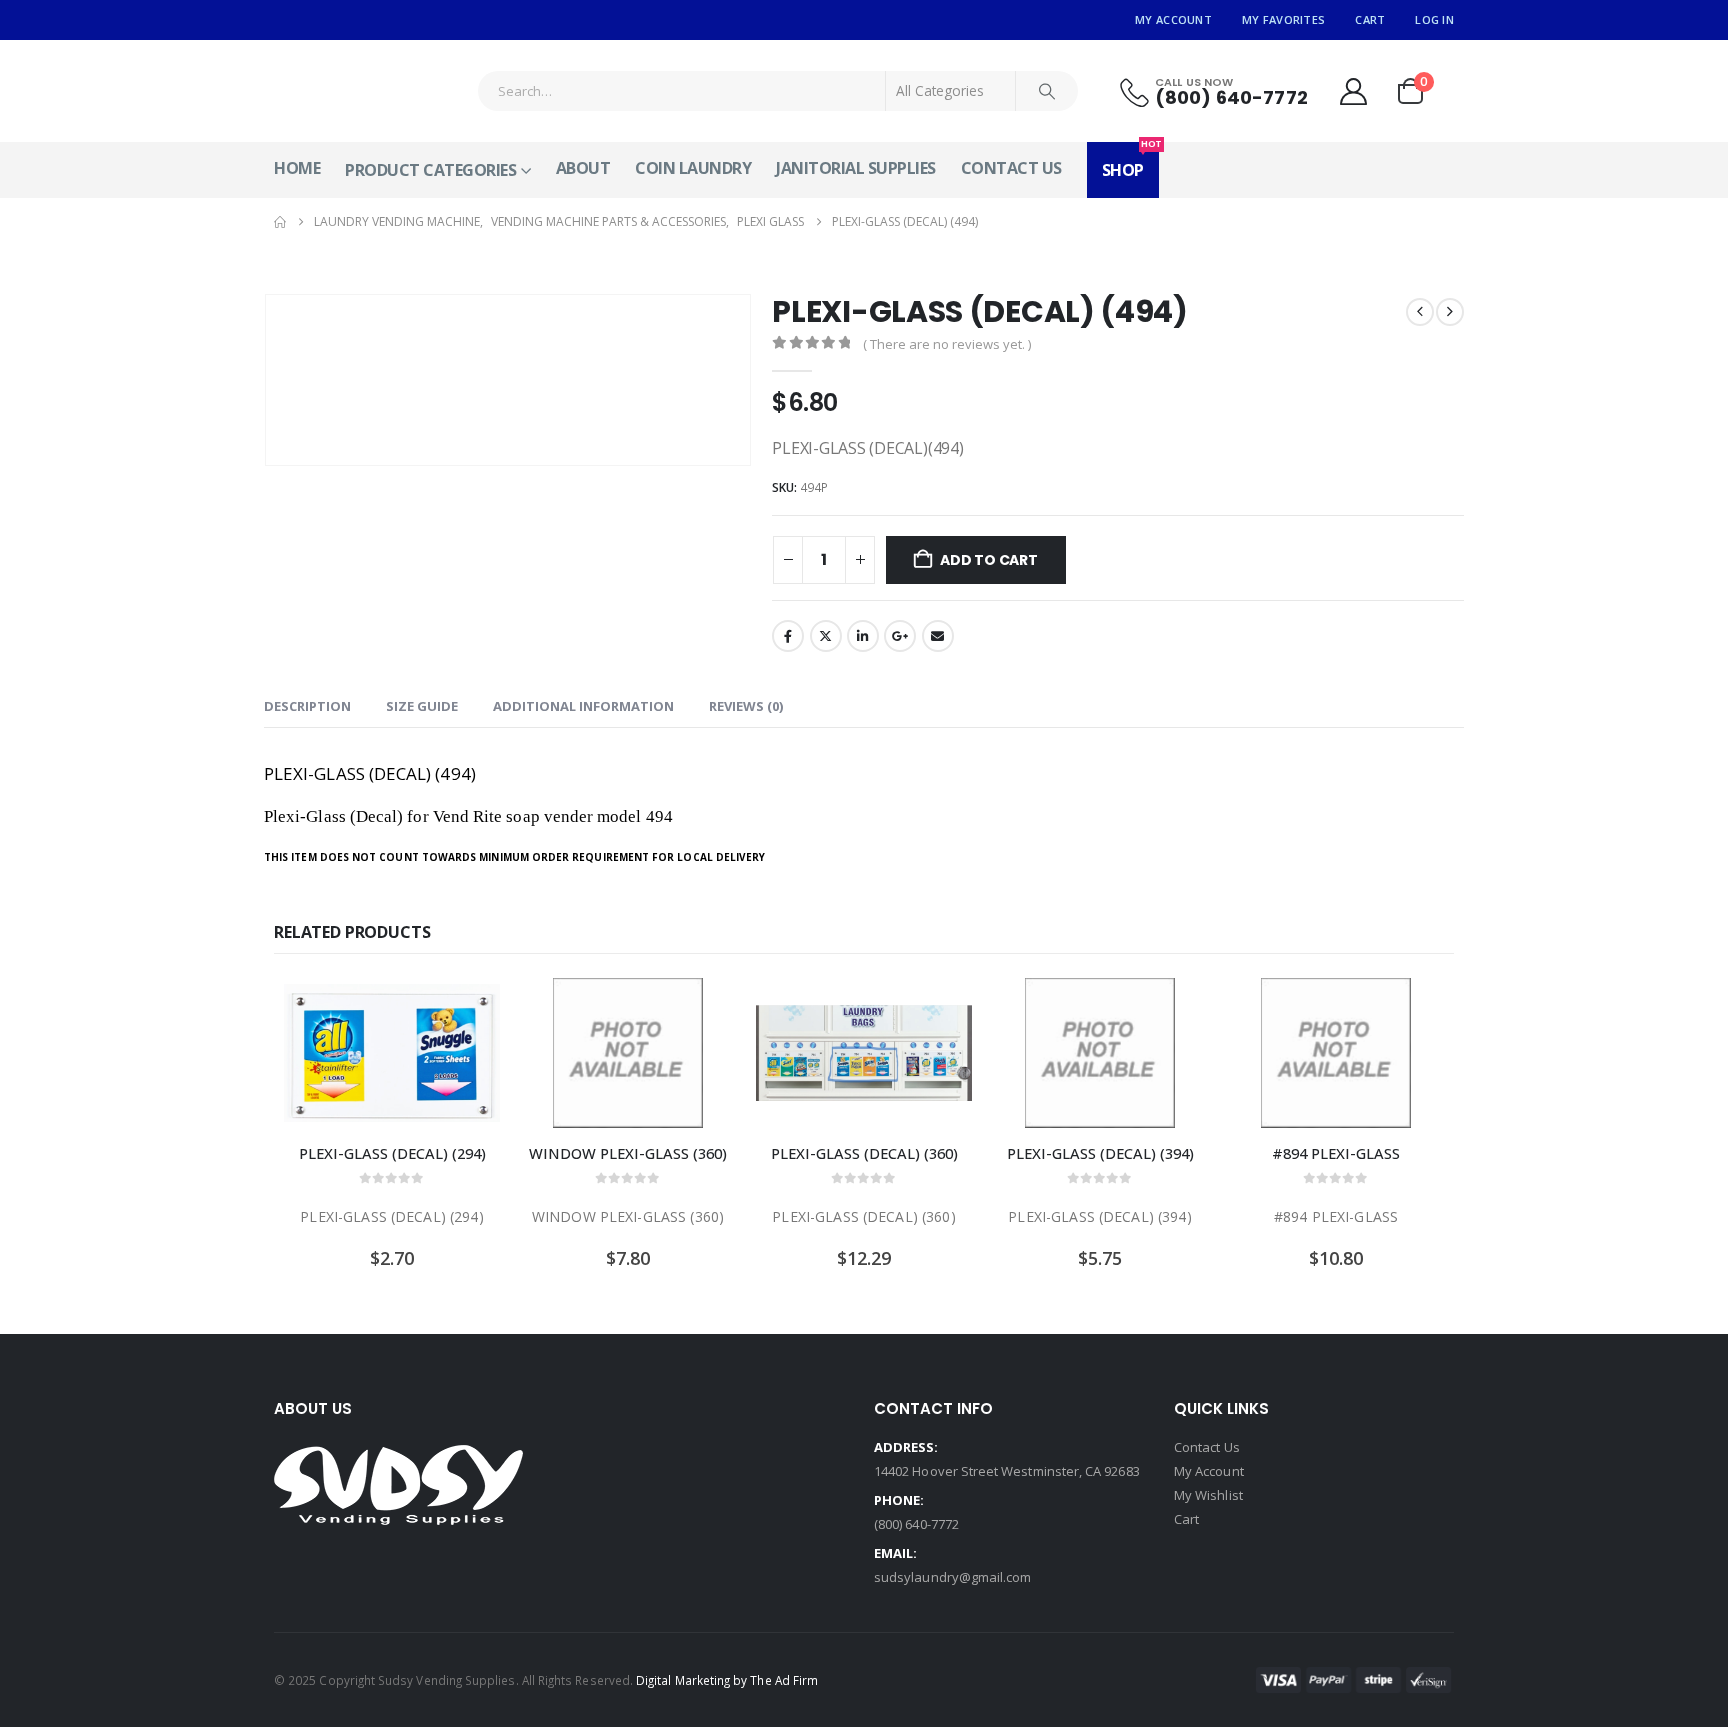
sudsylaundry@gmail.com (952, 1577)
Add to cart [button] (467, 1011)
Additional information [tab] (583, 706)
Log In (1434, 19)
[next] (1450, 312)
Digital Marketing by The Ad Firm (727, 1680)
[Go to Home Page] (280, 222)
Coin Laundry (693, 168)
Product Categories (430, 170)
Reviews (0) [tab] (746, 706)
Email (938, 636)
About (583, 168)
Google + (900, 636)
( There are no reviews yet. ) (947, 344)
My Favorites (1283, 19)
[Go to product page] (392, 1053)
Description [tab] (307, 706)
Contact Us (1011, 168)
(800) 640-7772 (916, 1524)
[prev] (1420, 312)
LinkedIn (863, 636)
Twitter (826, 636)
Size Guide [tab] (422, 706)
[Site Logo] (349, 91)
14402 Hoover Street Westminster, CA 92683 (1007, 1471)
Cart (1370, 19)
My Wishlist (1208, 1495)
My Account (1173, 19)
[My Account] (1353, 91)
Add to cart (989, 560)
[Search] (1047, 91)
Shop (1130, 161)
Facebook (788, 636)
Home (297, 168)
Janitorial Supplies (856, 168)
